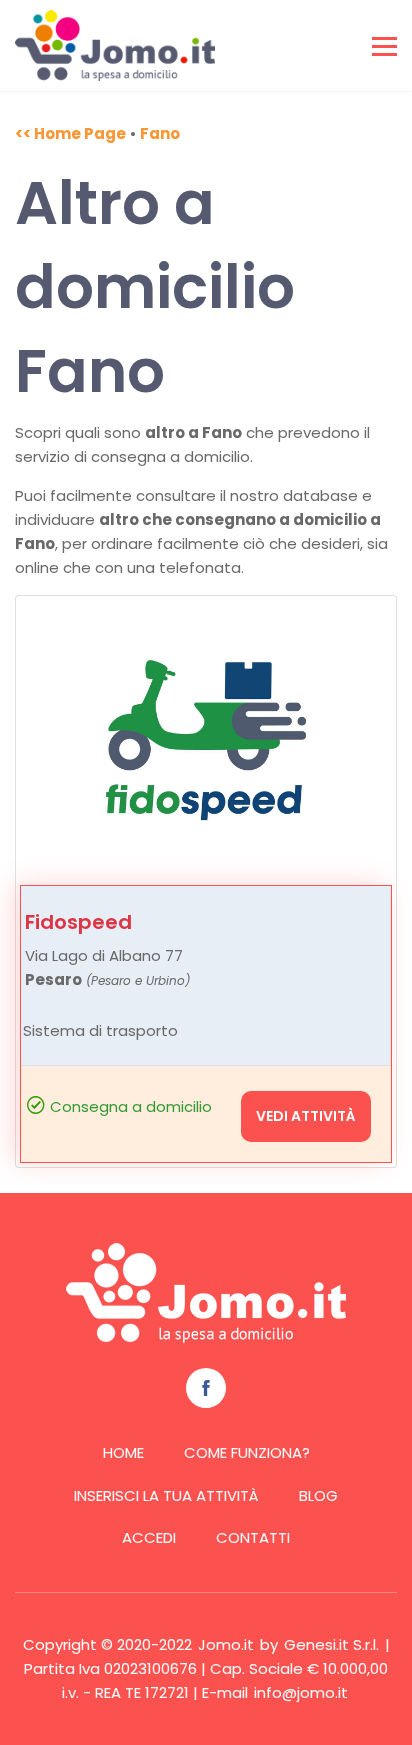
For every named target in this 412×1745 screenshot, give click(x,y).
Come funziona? (247, 1452)
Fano (160, 133)
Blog (318, 1495)
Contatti (253, 1537)
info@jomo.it (301, 1692)
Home (123, 1452)
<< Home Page (70, 133)
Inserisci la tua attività (166, 1495)
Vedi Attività (306, 1116)
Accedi (149, 1537)
